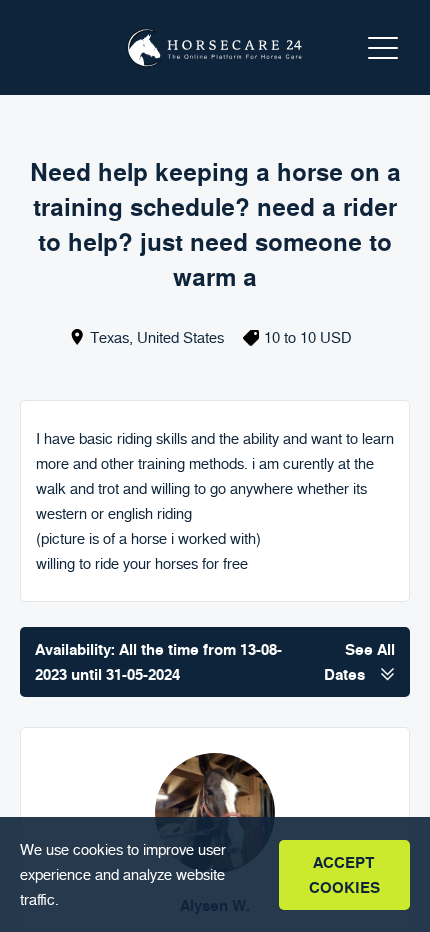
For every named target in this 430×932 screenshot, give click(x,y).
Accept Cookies (344, 875)
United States (180, 337)
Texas (109, 337)
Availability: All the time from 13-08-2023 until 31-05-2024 (215, 662)
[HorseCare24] (215, 48)
